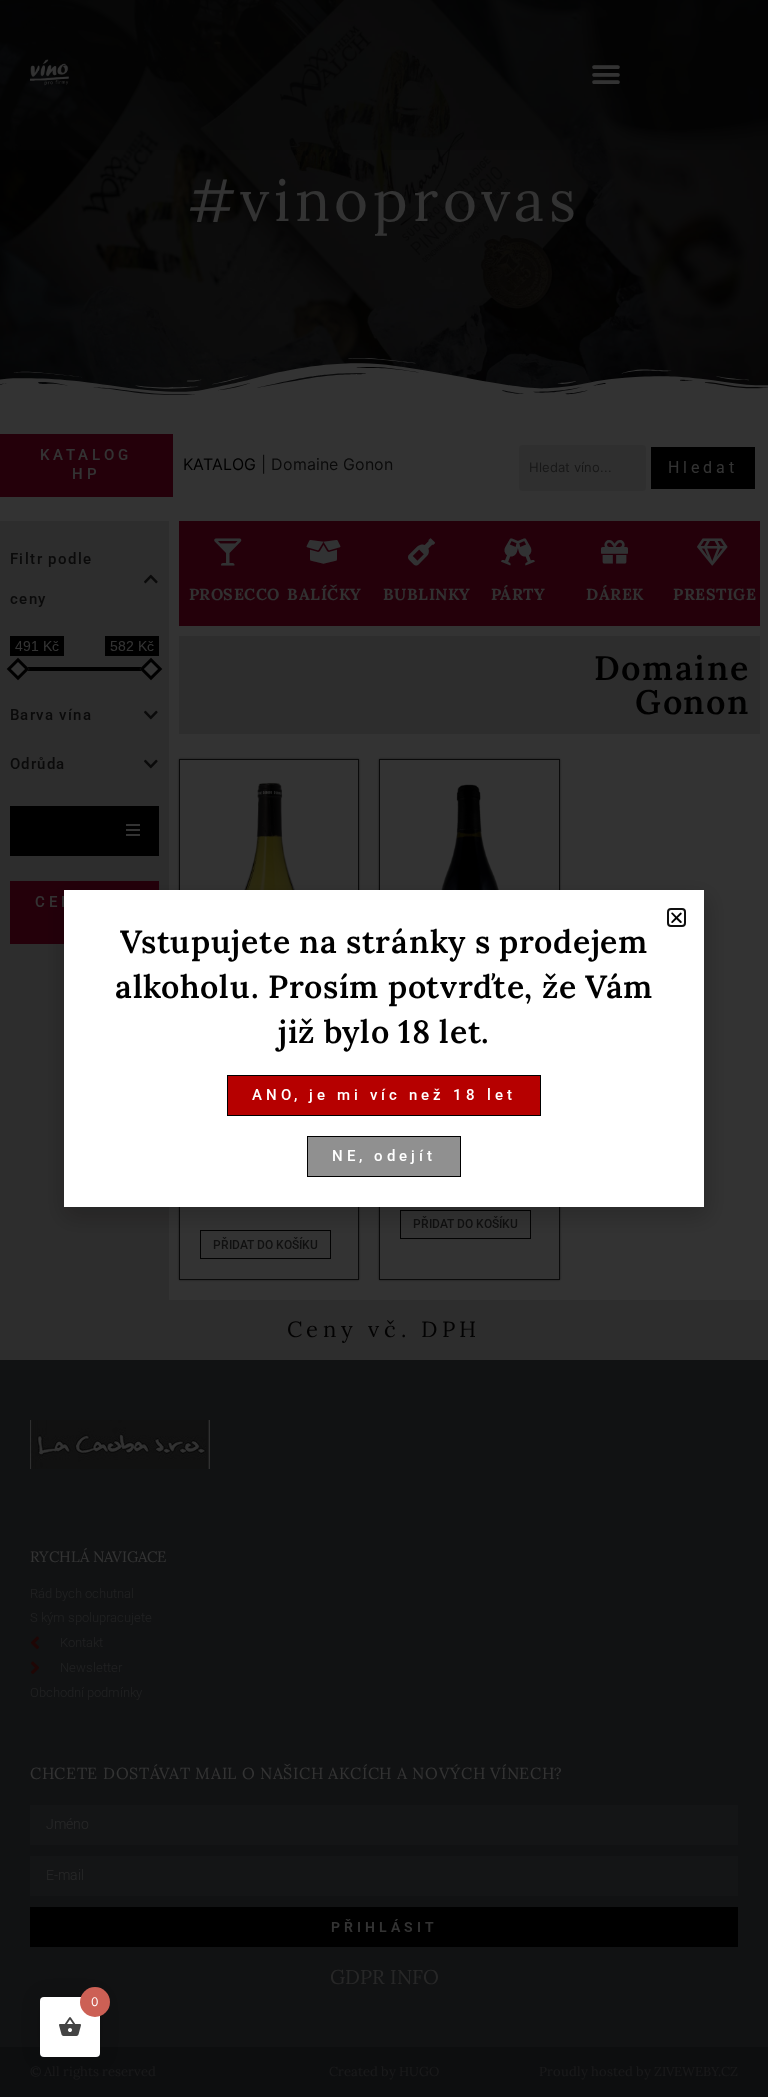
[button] (676, 917)
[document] (384, 1048)
